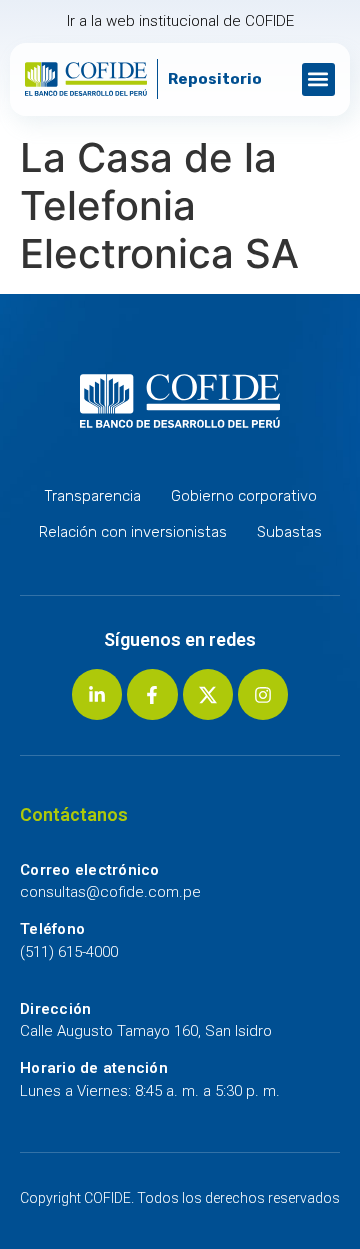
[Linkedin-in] (97, 694)
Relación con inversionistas (133, 532)
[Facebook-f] (152, 694)
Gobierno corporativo (244, 496)
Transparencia (92, 496)
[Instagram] (263, 694)
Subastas (289, 532)
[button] (318, 79)
